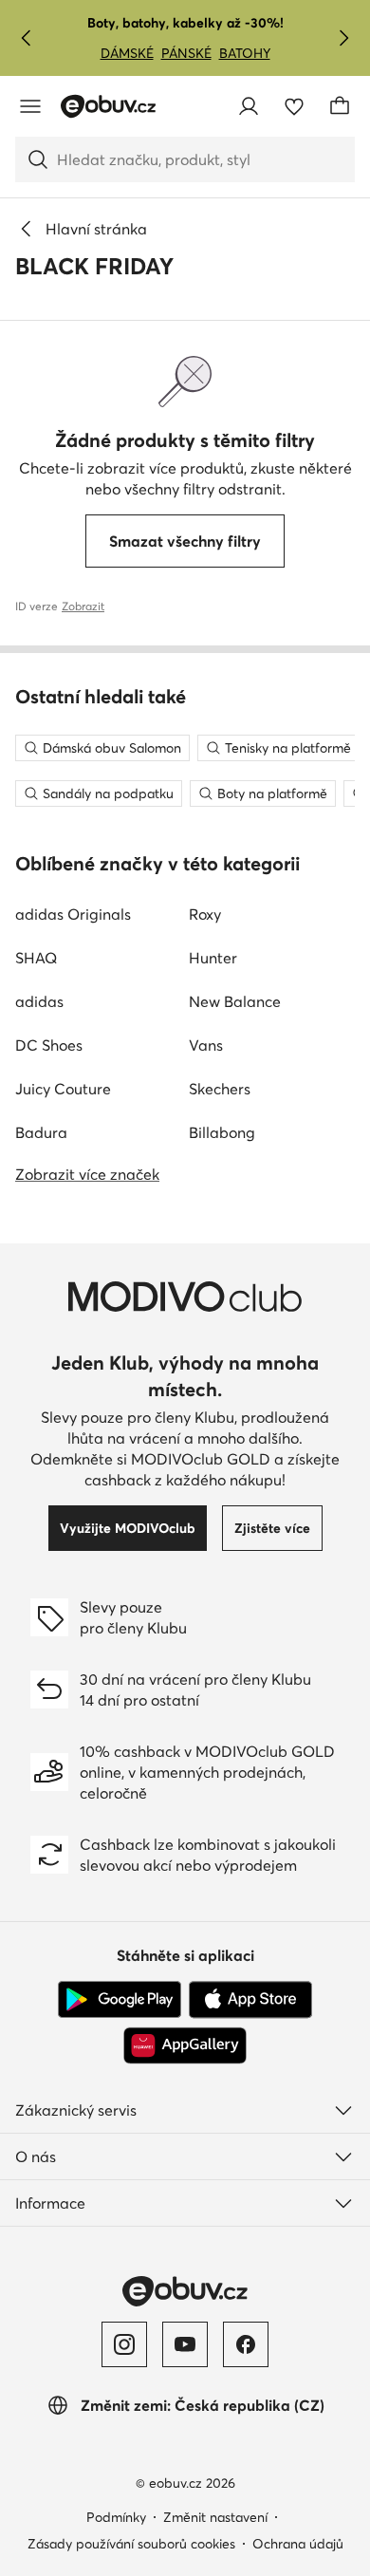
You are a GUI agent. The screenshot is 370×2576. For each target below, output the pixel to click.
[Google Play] (120, 2000)
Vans (206, 1045)
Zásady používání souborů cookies (131, 2544)
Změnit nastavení (215, 2517)
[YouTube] (185, 2344)
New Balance (235, 1001)
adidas (39, 1001)
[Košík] (340, 106)
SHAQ (36, 958)
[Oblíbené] (294, 106)
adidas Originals (73, 914)
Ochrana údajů (298, 2544)
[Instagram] (124, 2344)
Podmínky (116, 2517)
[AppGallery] (185, 2045)
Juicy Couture (63, 1089)
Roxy (205, 914)
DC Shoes (49, 1045)
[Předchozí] (27, 38)
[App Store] (250, 2000)
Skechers (220, 1089)
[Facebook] (246, 2344)
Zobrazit (83, 606)
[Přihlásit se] (249, 106)
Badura (41, 1132)
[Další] (343, 38)
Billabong (222, 1132)
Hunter (213, 958)
